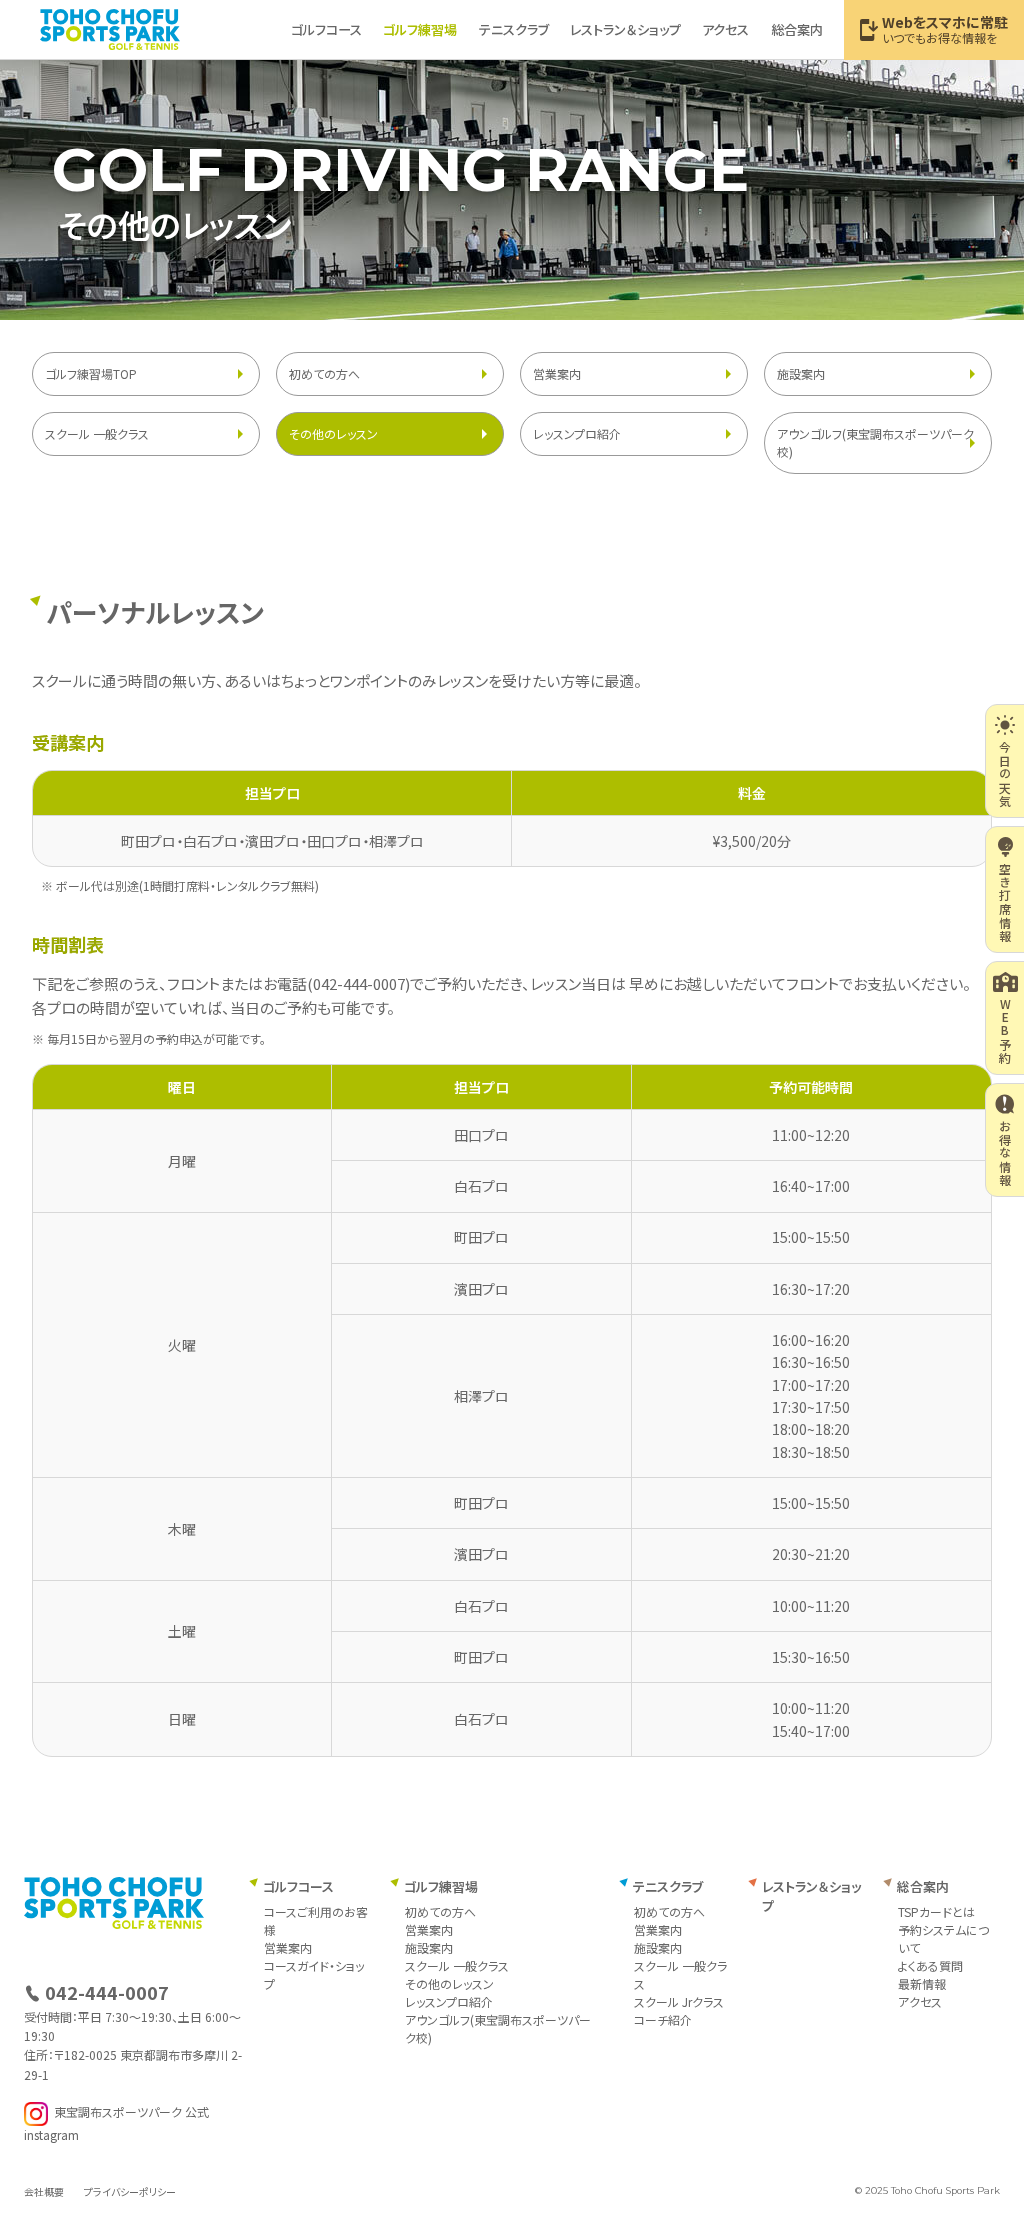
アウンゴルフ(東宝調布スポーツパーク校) (875, 442)
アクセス (725, 29)
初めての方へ (324, 373)
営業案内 (557, 373)
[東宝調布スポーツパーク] (110, 29)
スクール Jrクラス (679, 2001)
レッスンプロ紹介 (577, 433)
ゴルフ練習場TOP (91, 373)
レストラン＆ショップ (625, 29)
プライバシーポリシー (130, 2191)
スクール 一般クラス (97, 433)
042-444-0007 (359, 983)
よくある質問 (930, 1965)
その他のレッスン (333, 433)
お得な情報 (1005, 1153)
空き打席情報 (1005, 902)
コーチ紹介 (663, 2019)
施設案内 (801, 373)
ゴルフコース (326, 29)
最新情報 (922, 1983)
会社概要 (44, 2191)
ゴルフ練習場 (420, 29)
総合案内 (797, 29)
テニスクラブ (514, 29)
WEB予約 (1005, 1031)
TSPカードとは (936, 1911)
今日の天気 (1005, 774)
